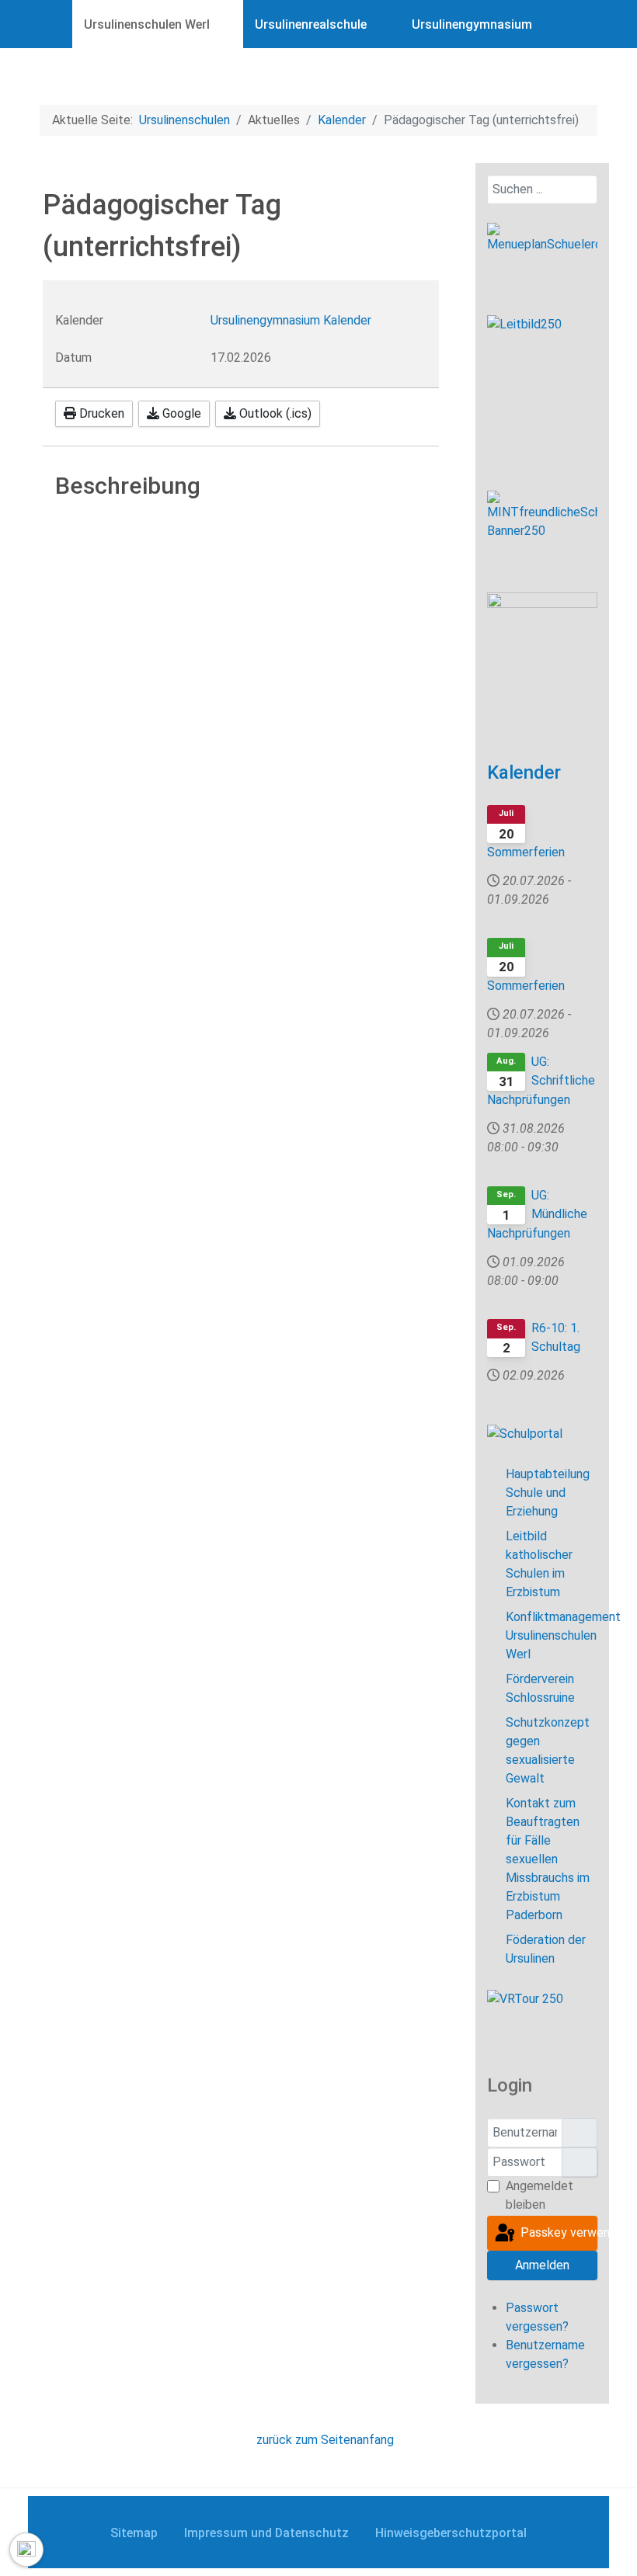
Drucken (100, 413)
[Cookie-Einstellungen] (26, 2550)
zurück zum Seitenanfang (324, 2440)
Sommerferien (526, 852)
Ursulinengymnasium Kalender (291, 320)
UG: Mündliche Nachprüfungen (537, 1214)
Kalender (524, 772)
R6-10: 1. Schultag (556, 1337)
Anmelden (542, 2265)
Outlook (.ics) (274, 413)
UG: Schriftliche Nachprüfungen (541, 1081)
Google (180, 413)
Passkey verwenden (557, 2232)
